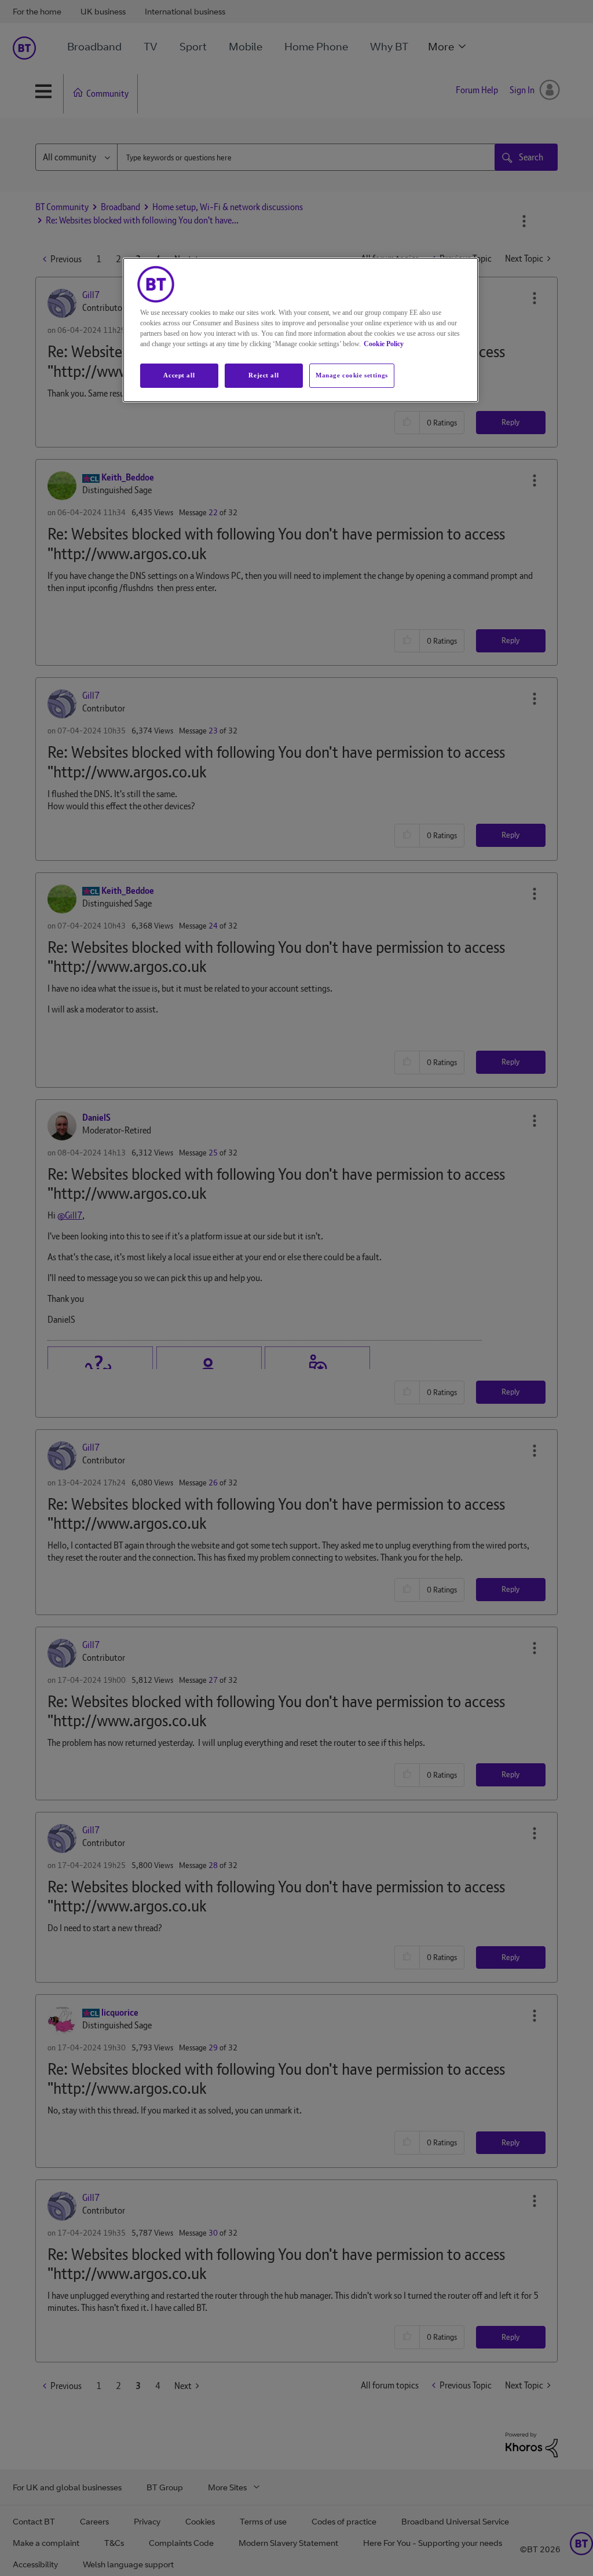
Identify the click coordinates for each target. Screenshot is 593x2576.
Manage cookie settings (352, 375)
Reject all (263, 375)
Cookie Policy (384, 344)
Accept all (179, 375)
